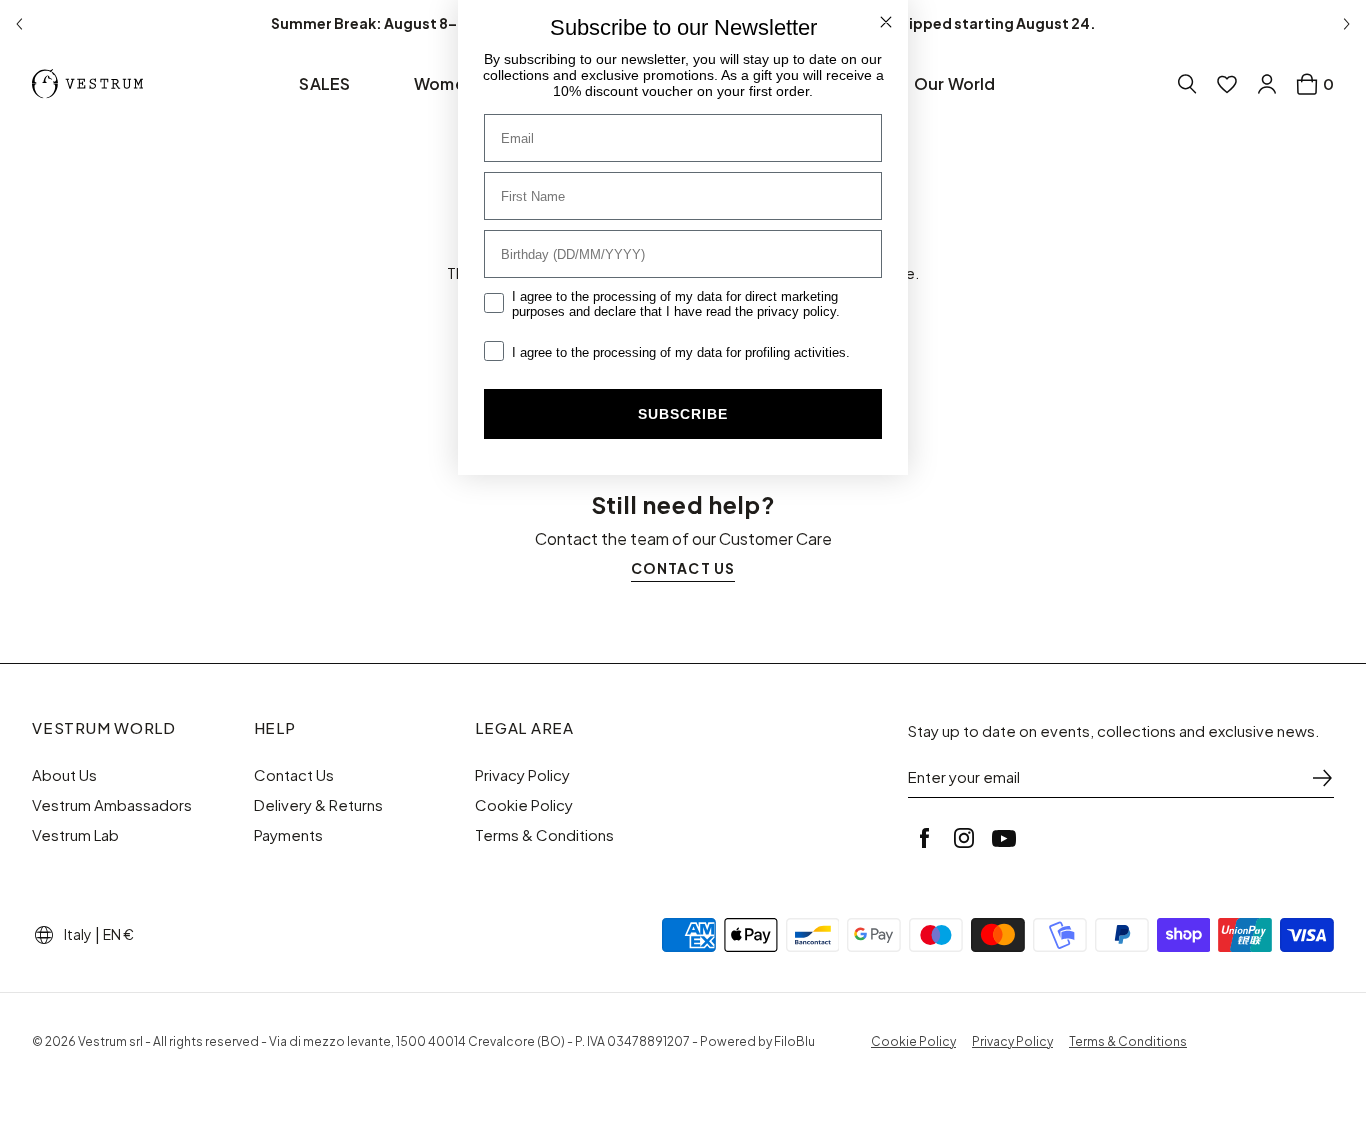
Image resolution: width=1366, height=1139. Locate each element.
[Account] (1267, 84)
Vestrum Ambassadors (112, 805)
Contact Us (294, 775)
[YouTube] (1004, 838)
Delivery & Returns (318, 805)
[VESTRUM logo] (92, 84)
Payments (288, 835)
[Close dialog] (886, 22)
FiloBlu (794, 1041)
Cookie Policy (524, 805)
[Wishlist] (1227, 84)
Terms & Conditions (544, 835)
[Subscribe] (1322, 778)
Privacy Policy (522, 775)
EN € (118, 934)
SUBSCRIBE (683, 414)
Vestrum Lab (75, 835)
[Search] (1187, 84)
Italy (78, 934)
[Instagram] (964, 838)
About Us (64, 775)
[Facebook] (924, 838)
